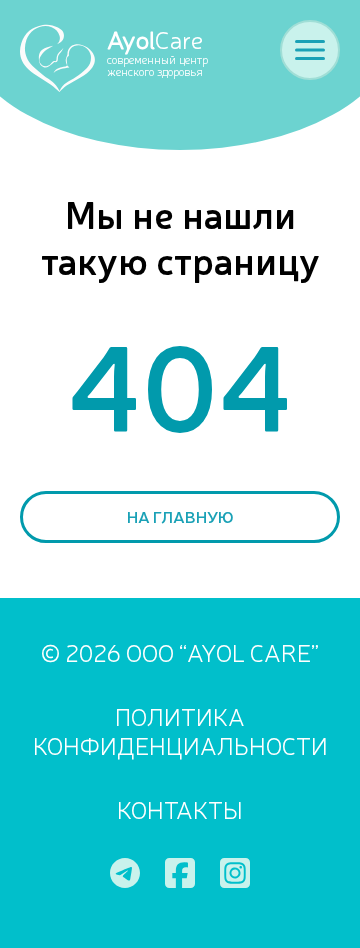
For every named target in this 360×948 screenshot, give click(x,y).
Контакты (180, 809)
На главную (180, 516)
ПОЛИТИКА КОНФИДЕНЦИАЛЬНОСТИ (180, 731)
